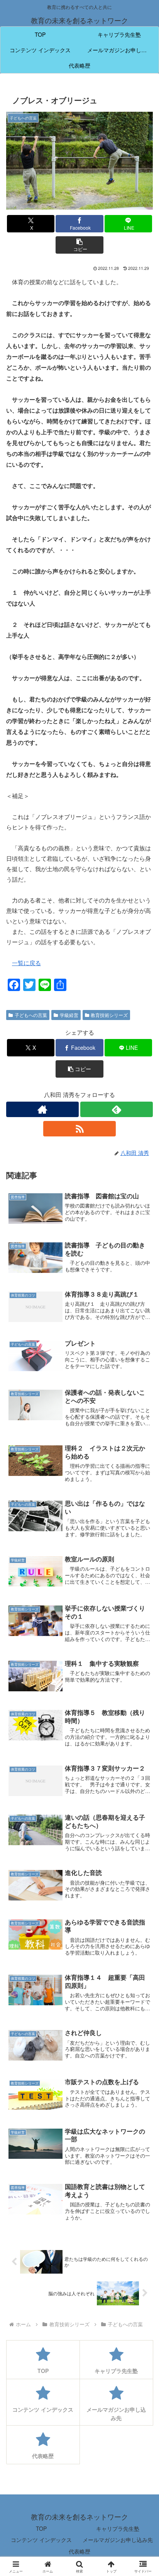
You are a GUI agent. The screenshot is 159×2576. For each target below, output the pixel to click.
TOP (41, 2528)
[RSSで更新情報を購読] (79, 1129)
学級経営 (69, 1015)
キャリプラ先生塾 (118, 2528)
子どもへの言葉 (31, 1015)
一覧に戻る (26, 963)
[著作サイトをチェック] (42, 1109)
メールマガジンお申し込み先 (118, 2540)
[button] (79, 245)
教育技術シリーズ (109, 1015)
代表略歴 (79, 2551)
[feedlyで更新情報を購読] (117, 1109)
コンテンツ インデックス (41, 2540)
